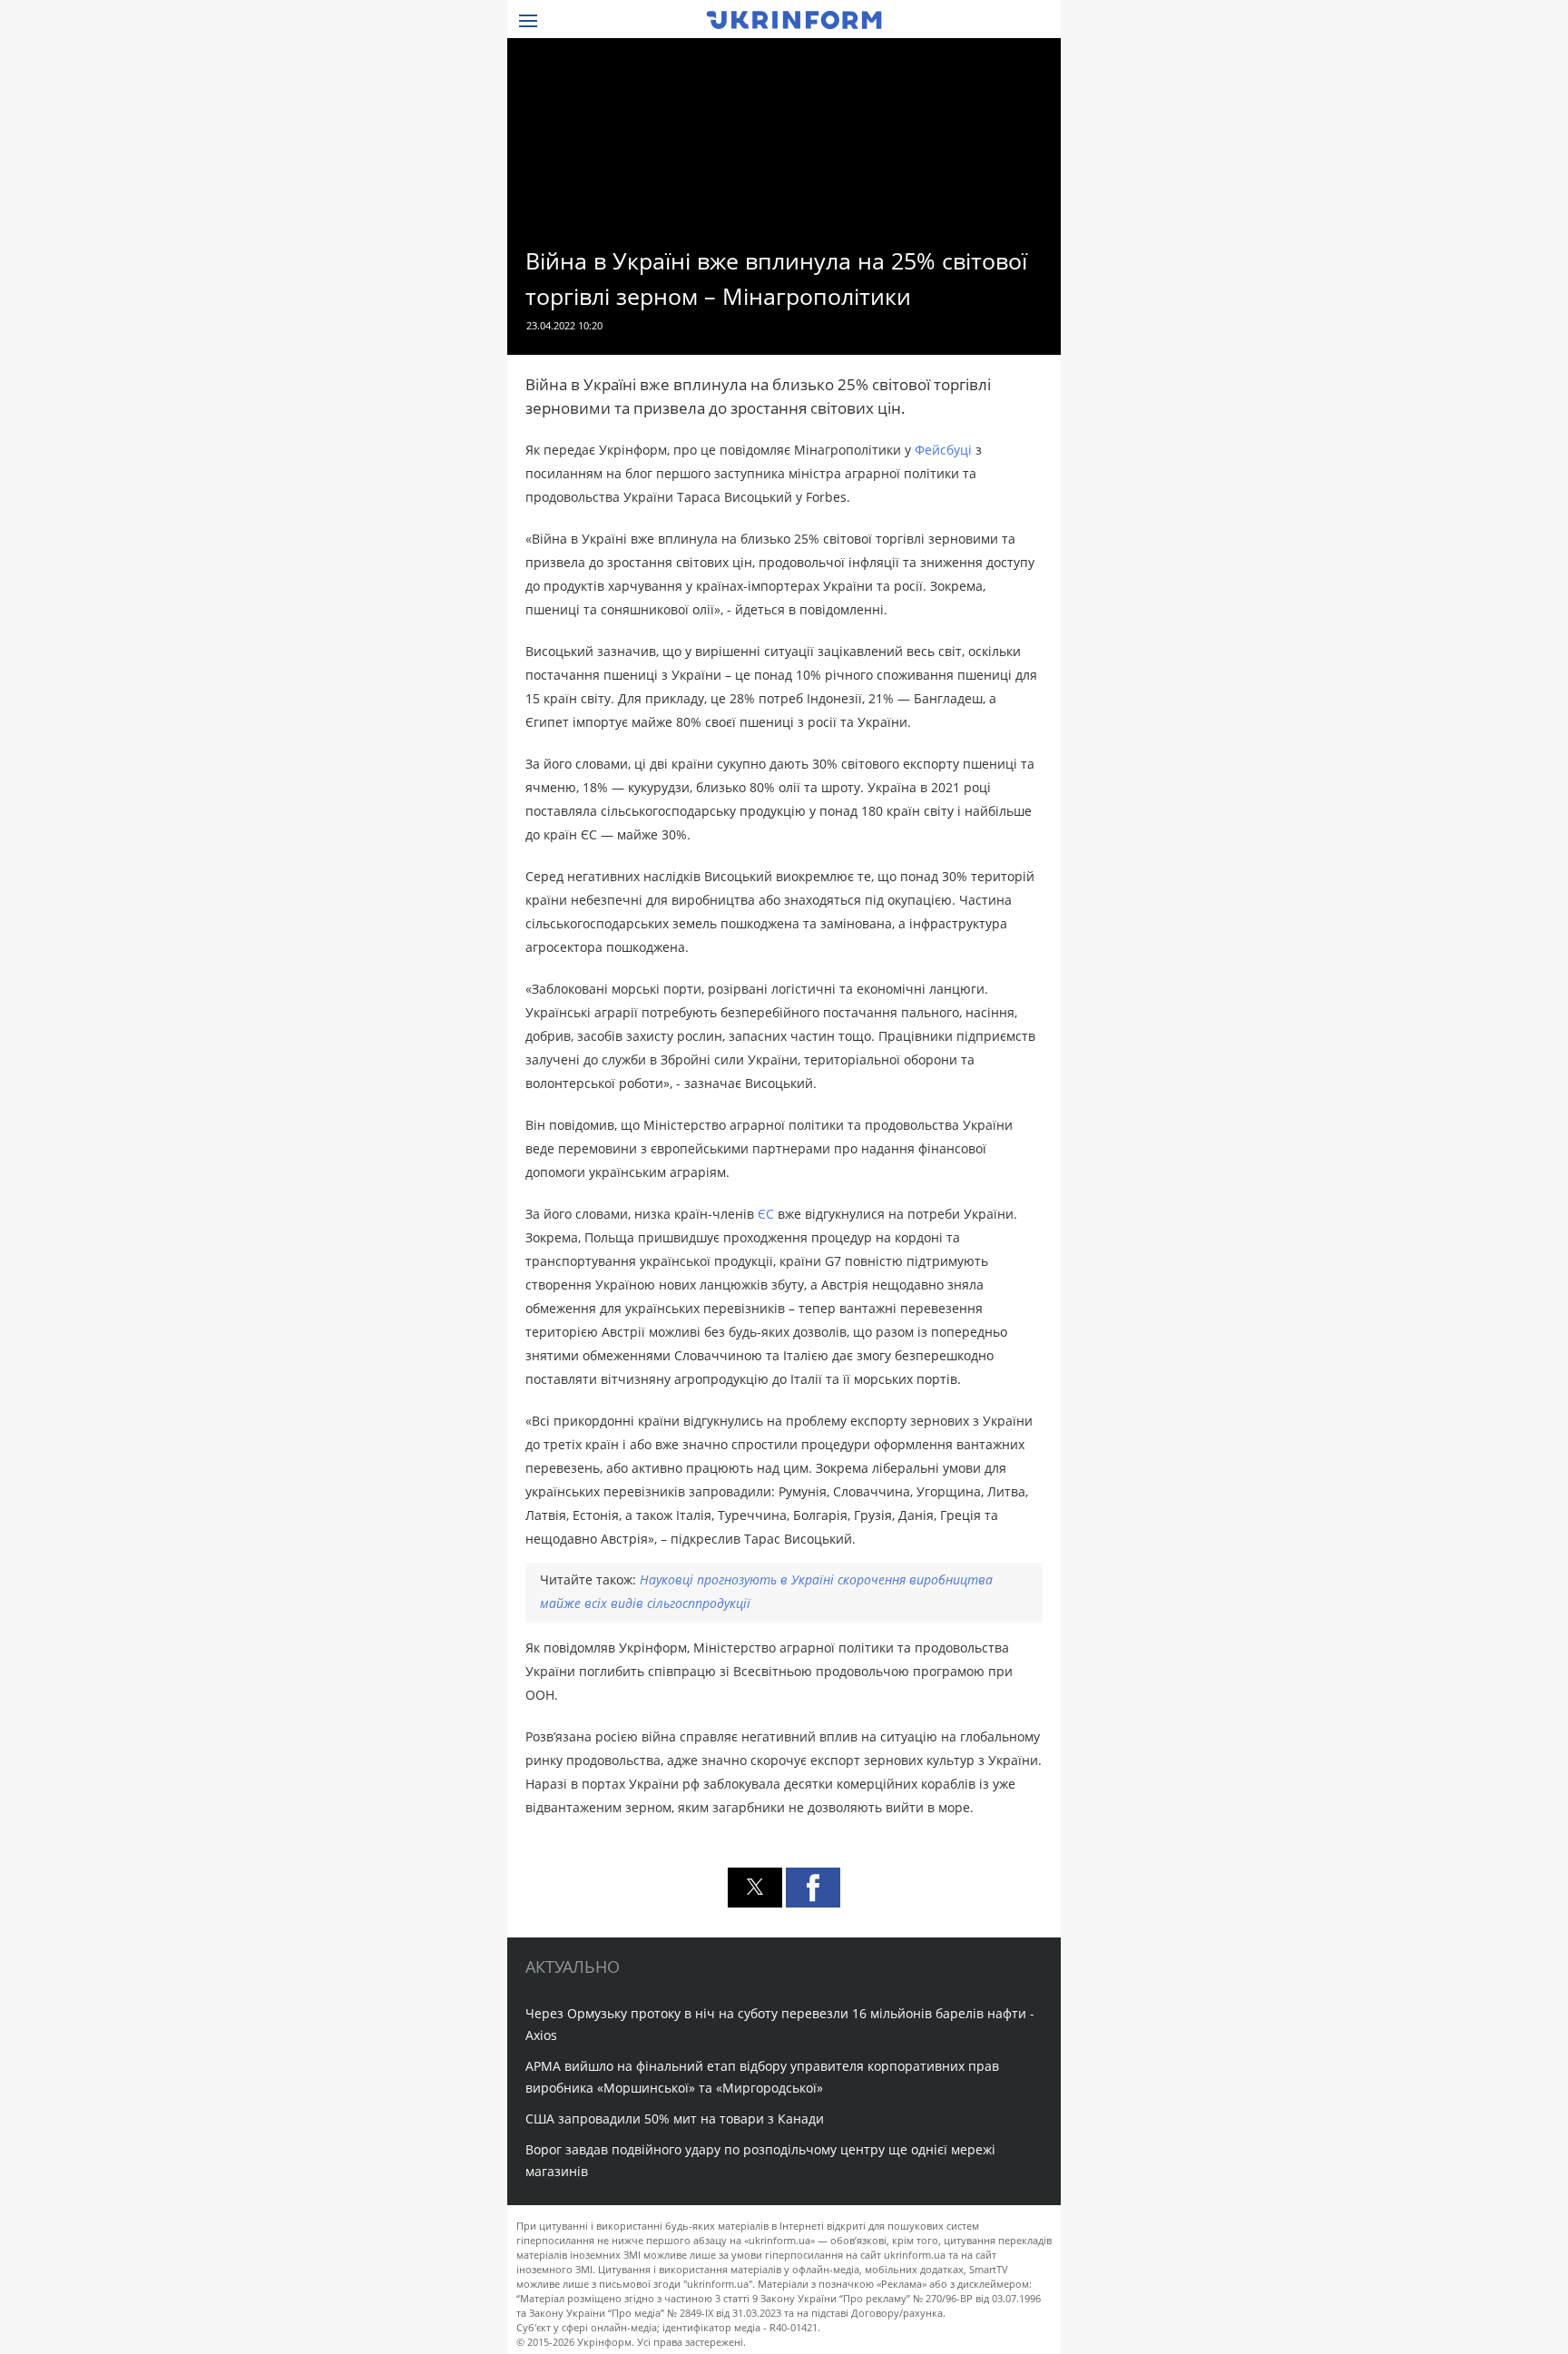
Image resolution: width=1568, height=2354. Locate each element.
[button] (755, 1888)
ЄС (768, 1214)
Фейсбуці (945, 450)
